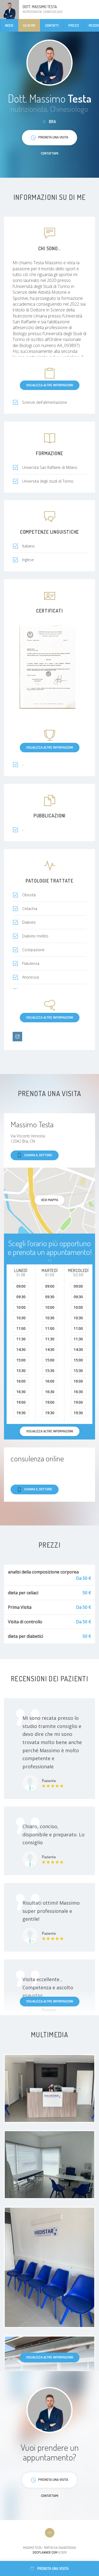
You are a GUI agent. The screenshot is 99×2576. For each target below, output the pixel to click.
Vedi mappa (49, 1200)
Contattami (50, 153)
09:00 (21, 1286)
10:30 (21, 1318)
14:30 (21, 1349)
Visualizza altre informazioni (50, 385)
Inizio (9, 25)
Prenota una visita (53, 2568)
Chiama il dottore (38, 1155)
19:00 (21, 1402)
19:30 (21, 1413)
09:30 (21, 1297)
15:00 (21, 1360)
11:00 (21, 1328)
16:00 (21, 1381)
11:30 (21, 1339)
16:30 (21, 1392)
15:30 (21, 1371)
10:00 (21, 1307)
